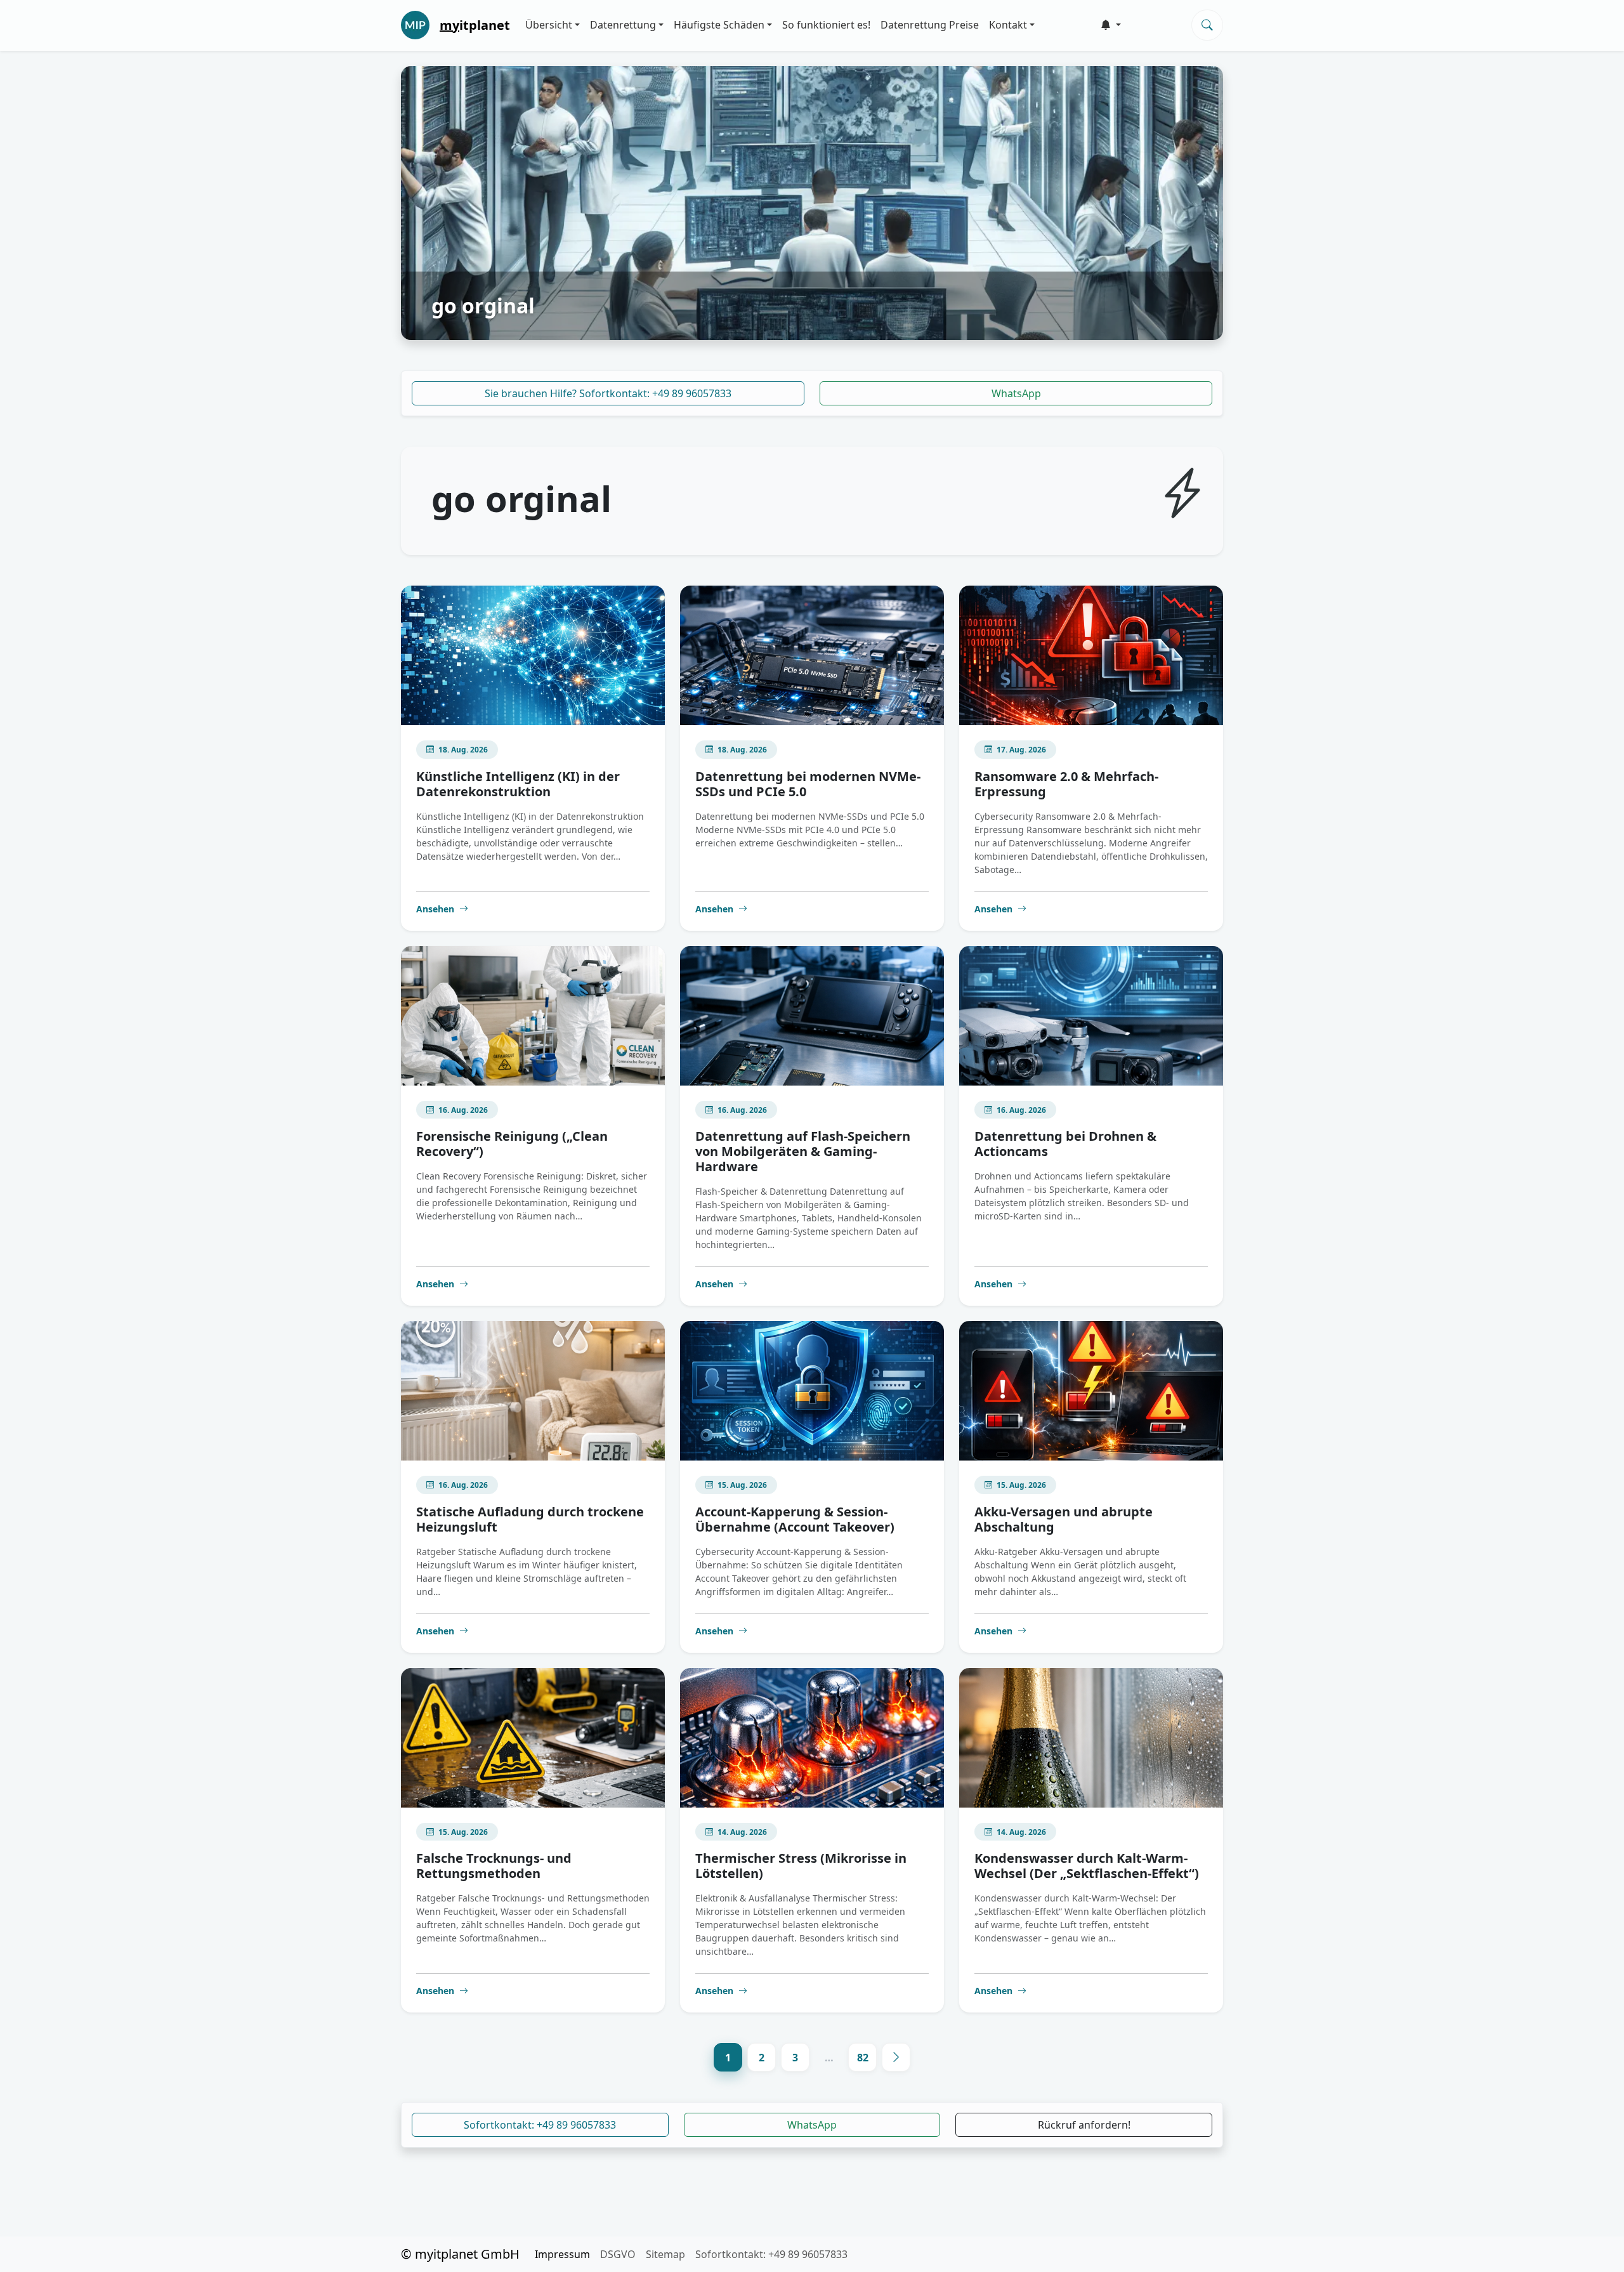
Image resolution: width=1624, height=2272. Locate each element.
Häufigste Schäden (719, 25)
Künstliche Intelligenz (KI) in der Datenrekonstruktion (518, 784)
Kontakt (1008, 25)
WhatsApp (1016, 393)
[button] (1111, 25)
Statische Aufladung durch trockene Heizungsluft (530, 1519)
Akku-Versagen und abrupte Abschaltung (1064, 1519)
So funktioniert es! (826, 25)
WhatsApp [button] (812, 2125)
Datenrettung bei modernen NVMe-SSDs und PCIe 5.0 (808, 784)
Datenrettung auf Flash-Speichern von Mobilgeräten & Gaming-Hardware (803, 1151)
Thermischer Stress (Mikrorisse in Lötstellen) (801, 1866)
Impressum (562, 2254)
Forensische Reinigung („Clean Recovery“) (512, 1144)
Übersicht (549, 25)
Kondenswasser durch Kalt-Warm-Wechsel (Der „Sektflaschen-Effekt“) (1087, 1866)
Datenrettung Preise (930, 25)
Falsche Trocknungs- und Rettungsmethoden (494, 1866)
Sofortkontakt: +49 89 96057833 (540, 2125)
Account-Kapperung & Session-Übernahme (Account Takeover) (795, 1519)
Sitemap (665, 2254)
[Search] (1207, 25)
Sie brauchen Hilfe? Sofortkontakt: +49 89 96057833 (608, 393)
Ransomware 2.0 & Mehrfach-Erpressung (1066, 784)
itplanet (475, 25)
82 (863, 2058)
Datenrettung (623, 25)
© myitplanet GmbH (460, 2254)
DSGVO (618, 2254)
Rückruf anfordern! (1084, 2125)
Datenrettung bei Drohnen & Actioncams (1065, 1144)
